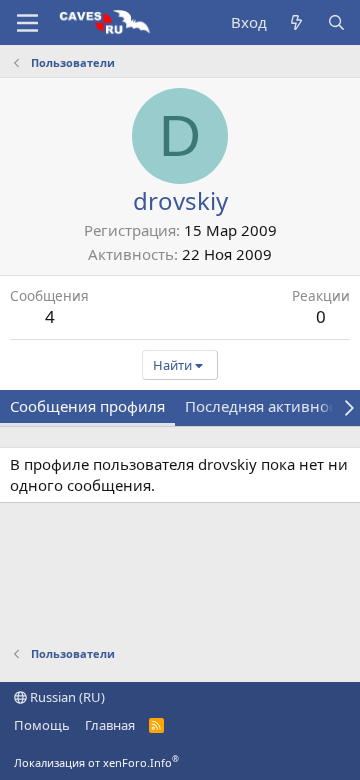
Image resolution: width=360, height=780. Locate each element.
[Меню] (27, 23)
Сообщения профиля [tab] (87, 406)
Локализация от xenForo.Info (96, 762)
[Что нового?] (296, 22)
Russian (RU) (66, 697)
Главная (110, 725)
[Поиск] (336, 22)
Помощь (42, 725)
